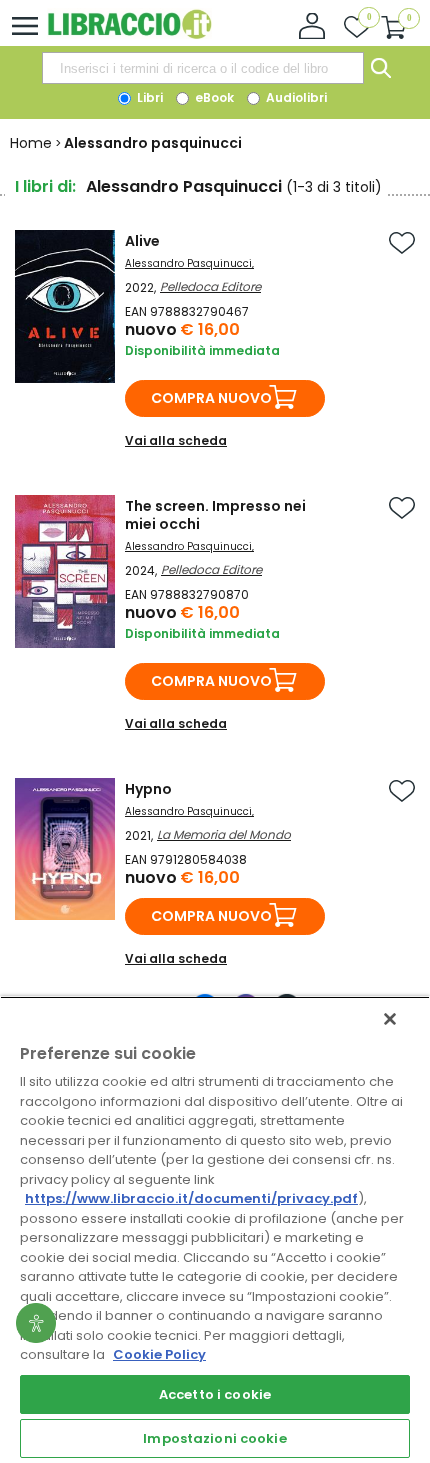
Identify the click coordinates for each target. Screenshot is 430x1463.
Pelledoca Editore (210, 286)
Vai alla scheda (176, 440)
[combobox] (203, 68)
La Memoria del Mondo (224, 834)
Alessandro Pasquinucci (188, 263)
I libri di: (45, 186)
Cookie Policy (159, 1354)
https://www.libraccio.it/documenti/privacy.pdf (191, 1198)
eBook (213, 97)
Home (31, 143)
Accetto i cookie (215, 1394)
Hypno (148, 789)
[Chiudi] (390, 1019)
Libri (148, 97)
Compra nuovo (211, 398)
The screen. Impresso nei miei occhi (215, 515)
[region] (215, 1229)
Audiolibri (295, 97)
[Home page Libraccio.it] (129, 34)
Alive (142, 241)
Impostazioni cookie (214, 1438)
